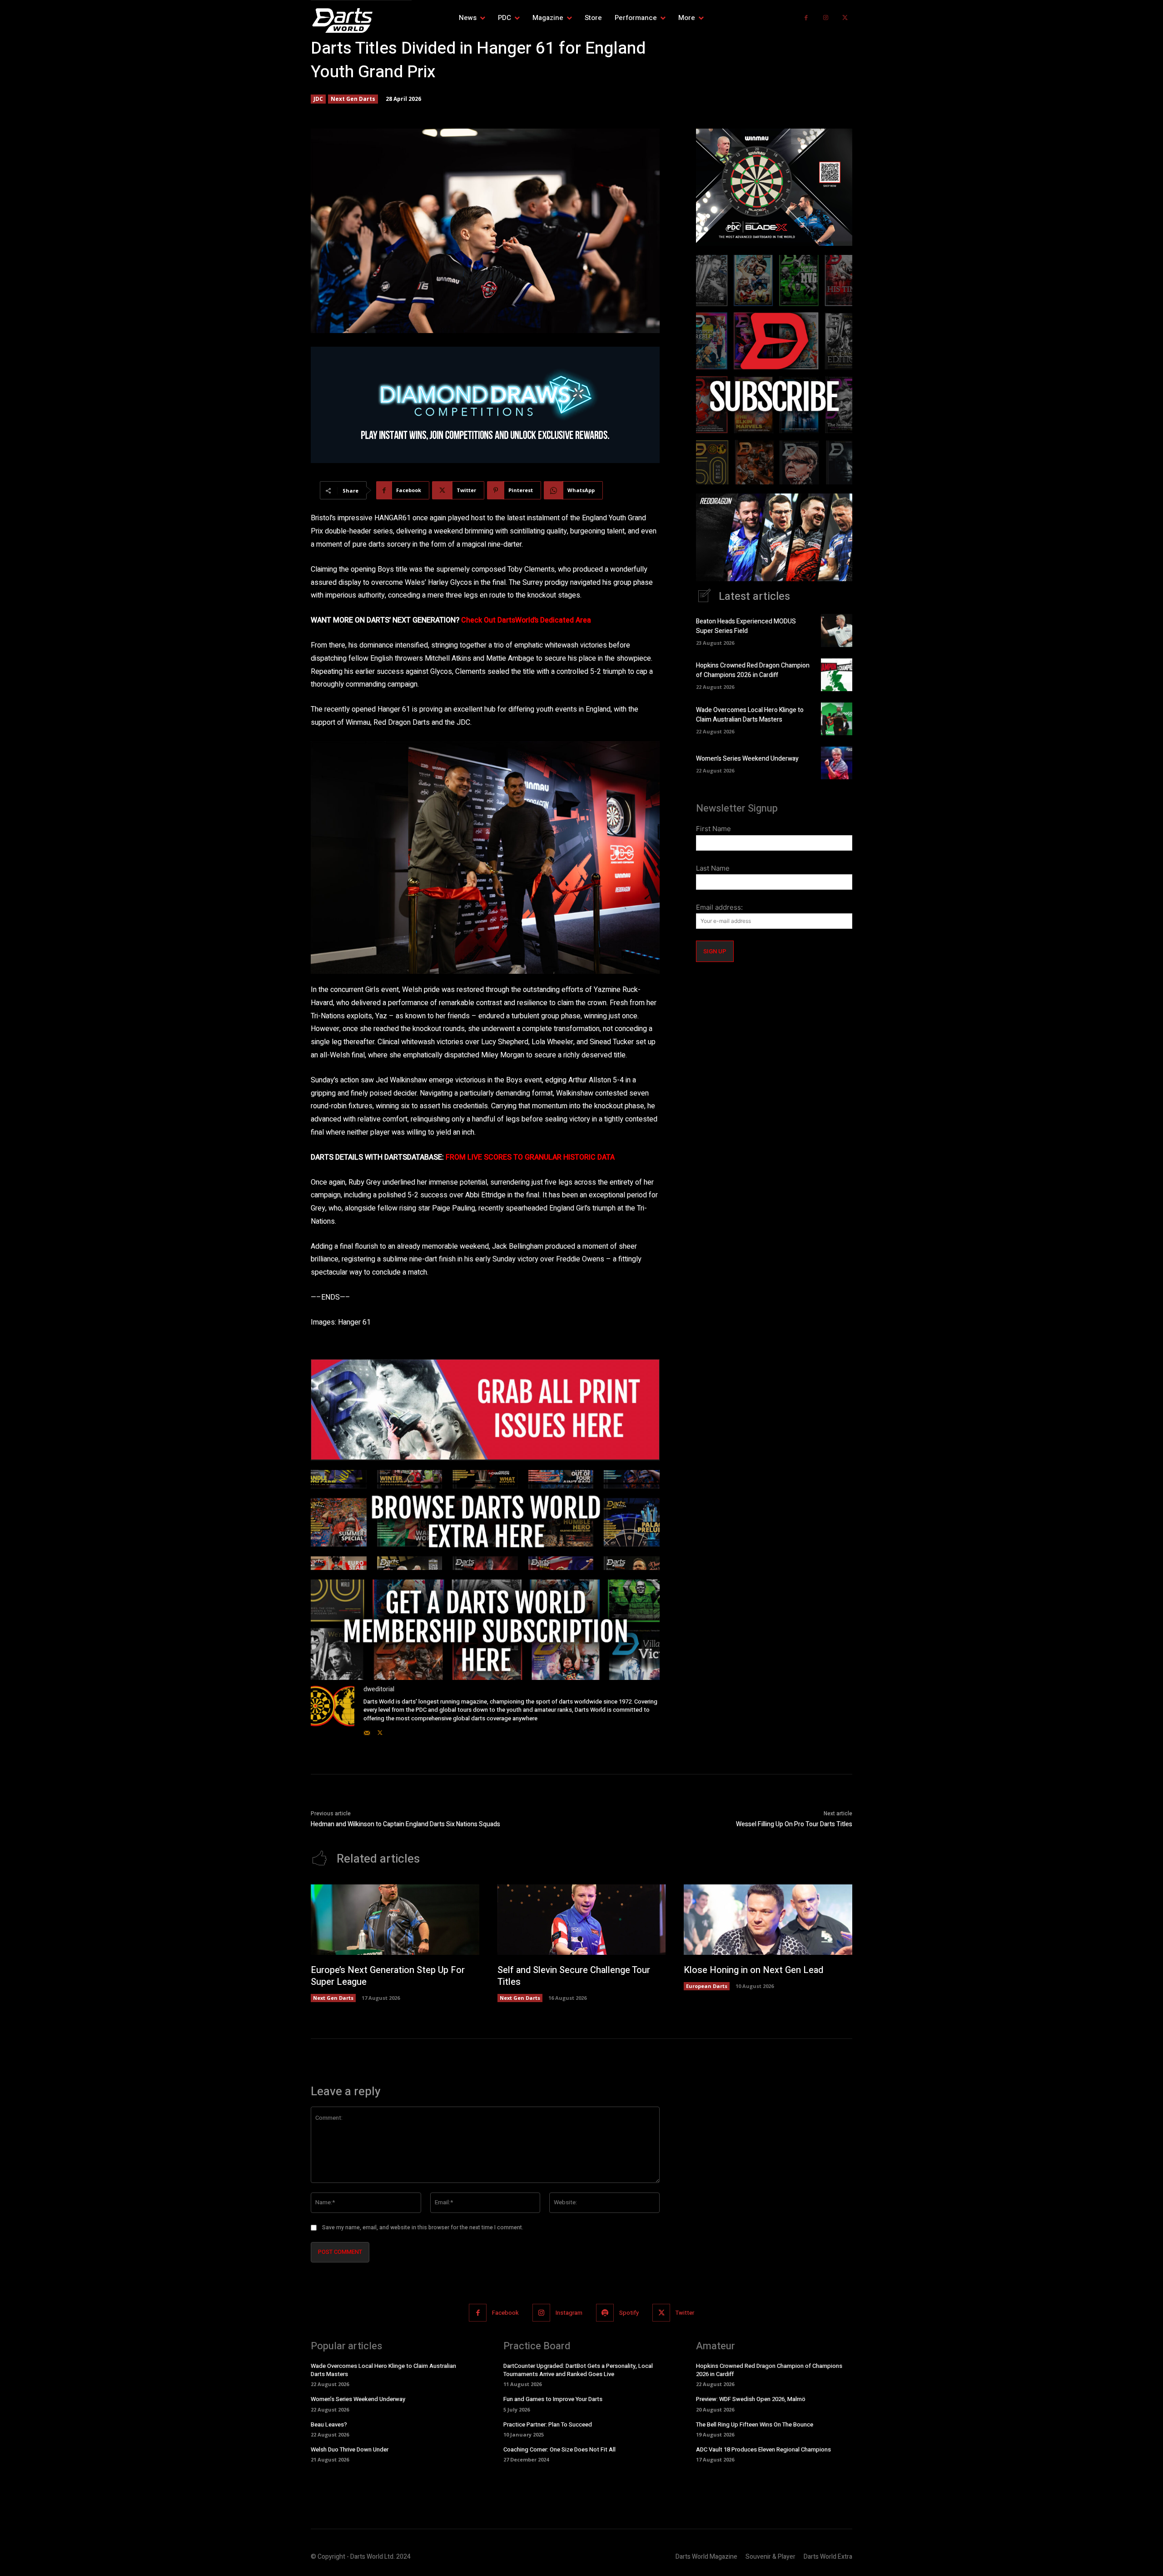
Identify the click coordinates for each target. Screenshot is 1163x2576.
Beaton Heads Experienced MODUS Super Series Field (746, 626)
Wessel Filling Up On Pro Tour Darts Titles (794, 1824)
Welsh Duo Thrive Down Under (350, 2449)
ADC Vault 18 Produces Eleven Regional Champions (763, 2449)
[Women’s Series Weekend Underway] (837, 763)
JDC (318, 99)
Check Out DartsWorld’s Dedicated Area (526, 620)
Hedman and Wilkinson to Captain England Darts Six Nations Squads (405, 1824)
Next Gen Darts (353, 99)
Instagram (569, 2313)
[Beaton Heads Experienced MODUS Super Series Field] (837, 630)
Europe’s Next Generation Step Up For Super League (388, 1976)
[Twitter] (845, 18)
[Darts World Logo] (361, 20)
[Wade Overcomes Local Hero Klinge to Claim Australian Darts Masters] (837, 719)
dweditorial (379, 1689)
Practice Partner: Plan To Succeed (548, 2424)
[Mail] (367, 1731)
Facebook (505, 2313)
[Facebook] (806, 18)
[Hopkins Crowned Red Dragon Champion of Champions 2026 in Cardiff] (837, 675)
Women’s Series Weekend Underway (747, 759)
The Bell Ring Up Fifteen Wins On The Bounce (755, 2424)
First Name (713, 829)
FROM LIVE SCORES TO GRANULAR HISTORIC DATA (530, 1157)
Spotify (629, 2313)
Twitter (685, 2313)
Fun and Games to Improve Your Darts (553, 2399)
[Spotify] (605, 2313)
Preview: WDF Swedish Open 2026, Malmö (751, 2399)
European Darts (707, 1986)
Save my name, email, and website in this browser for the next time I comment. (423, 2227)
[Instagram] (826, 18)
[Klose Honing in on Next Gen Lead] (768, 1920)
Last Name (713, 868)
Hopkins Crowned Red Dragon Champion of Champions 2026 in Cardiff (753, 670)
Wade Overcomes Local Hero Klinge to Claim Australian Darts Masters (750, 715)
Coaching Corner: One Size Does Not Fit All (559, 2449)
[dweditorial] (333, 1711)
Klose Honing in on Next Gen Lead (753, 1970)
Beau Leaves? (329, 2424)
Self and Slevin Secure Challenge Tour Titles (574, 1976)
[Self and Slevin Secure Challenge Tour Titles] (582, 1920)
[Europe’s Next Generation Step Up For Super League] (395, 1920)
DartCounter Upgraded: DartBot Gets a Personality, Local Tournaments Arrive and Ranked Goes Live (578, 2370)
